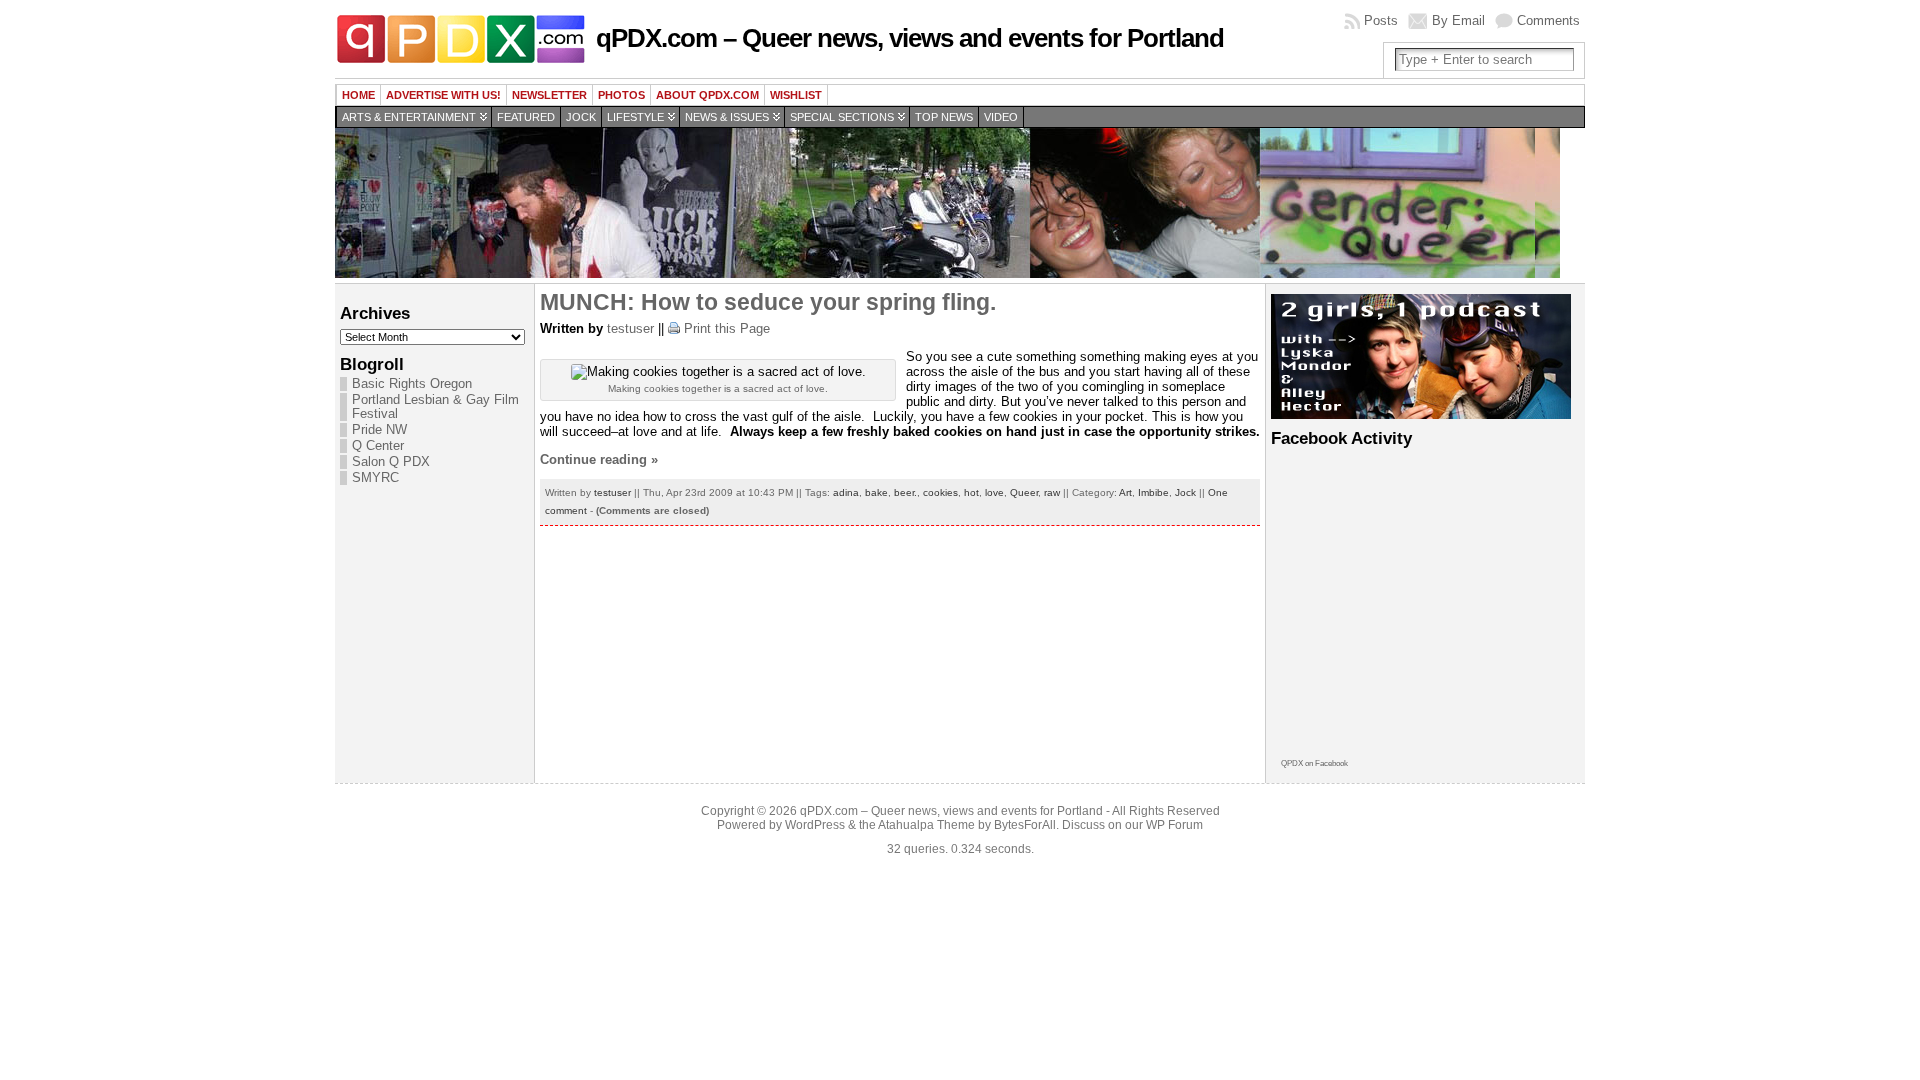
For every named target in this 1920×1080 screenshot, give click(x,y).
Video (1001, 117)
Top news (944, 117)
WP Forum (1174, 825)
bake (876, 492)
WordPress (815, 825)
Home (358, 95)
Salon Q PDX (391, 462)
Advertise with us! (443, 95)
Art (1125, 492)
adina (846, 492)
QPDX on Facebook (1314, 763)
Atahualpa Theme (926, 825)
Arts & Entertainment (409, 117)
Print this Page (727, 328)
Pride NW (379, 430)
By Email (1458, 20)
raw (1052, 492)
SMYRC (375, 478)
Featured (526, 117)
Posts (1381, 20)
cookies (940, 492)
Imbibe (1153, 492)
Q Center (378, 446)
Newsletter (549, 95)
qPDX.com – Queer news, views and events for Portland (910, 38)
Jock (581, 117)
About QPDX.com (707, 95)
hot (971, 492)
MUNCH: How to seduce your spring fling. (768, 302)
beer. (905, 492)
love (994, 492)
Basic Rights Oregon (412, 384)
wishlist (796, 95)
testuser (630, 328)
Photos (621, 95)
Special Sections (842, 117)
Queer (1024, 492)
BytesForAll (1025, 825)
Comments (1548, 20)
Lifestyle (635, 117)
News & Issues (727, 117)
